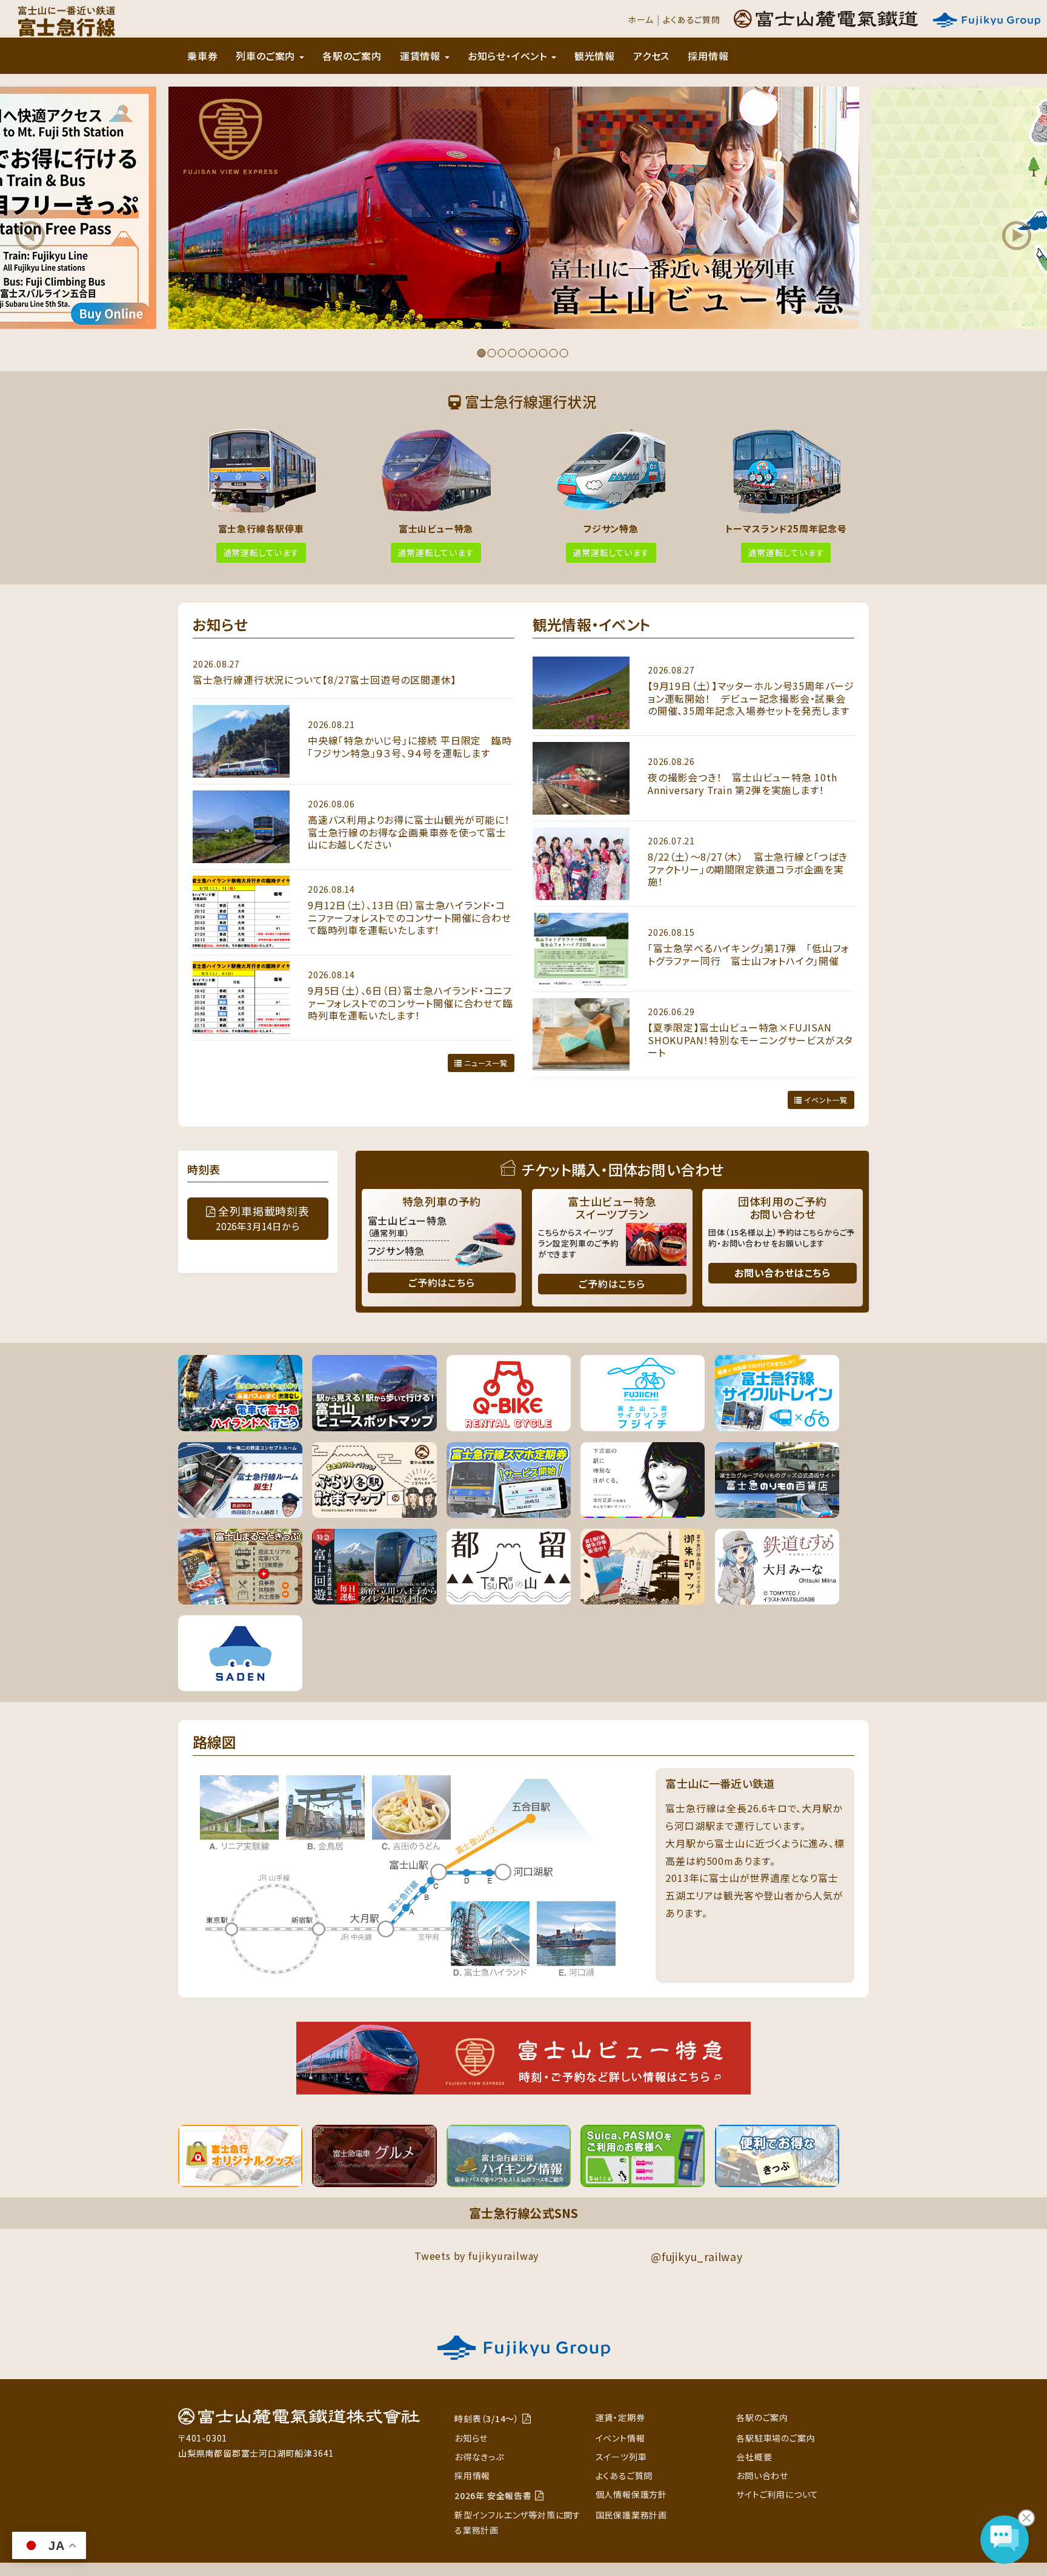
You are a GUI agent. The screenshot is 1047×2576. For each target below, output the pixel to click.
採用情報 (708, 56)
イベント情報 (620, 2438)
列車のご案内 (267, 56)
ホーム (640, 19)
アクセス (651, 56)
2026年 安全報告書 (493, 2495)
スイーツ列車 (621, 2457)
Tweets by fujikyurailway (477, 2256)
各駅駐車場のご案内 (776, 2438)
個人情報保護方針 (631, 2494)
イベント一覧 (825, 1100)
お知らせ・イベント (509, 56)
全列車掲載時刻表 (263, 1218)
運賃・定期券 (620, 2417)
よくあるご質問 (692, 19)
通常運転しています (261, 552)
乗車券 (202, 56)
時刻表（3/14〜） (487, 2419)
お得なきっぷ (479, 2457)
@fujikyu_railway (697, 2256)
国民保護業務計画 (631, 2515)
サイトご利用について (777, 2494)
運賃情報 (422, 56)
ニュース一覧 (485, 1063)
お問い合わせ (762, 2475)
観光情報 (595, 56)
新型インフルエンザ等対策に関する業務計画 (518, 2522)
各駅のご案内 (352, 56)
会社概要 (754, 2457)
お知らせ (471, 2438)
